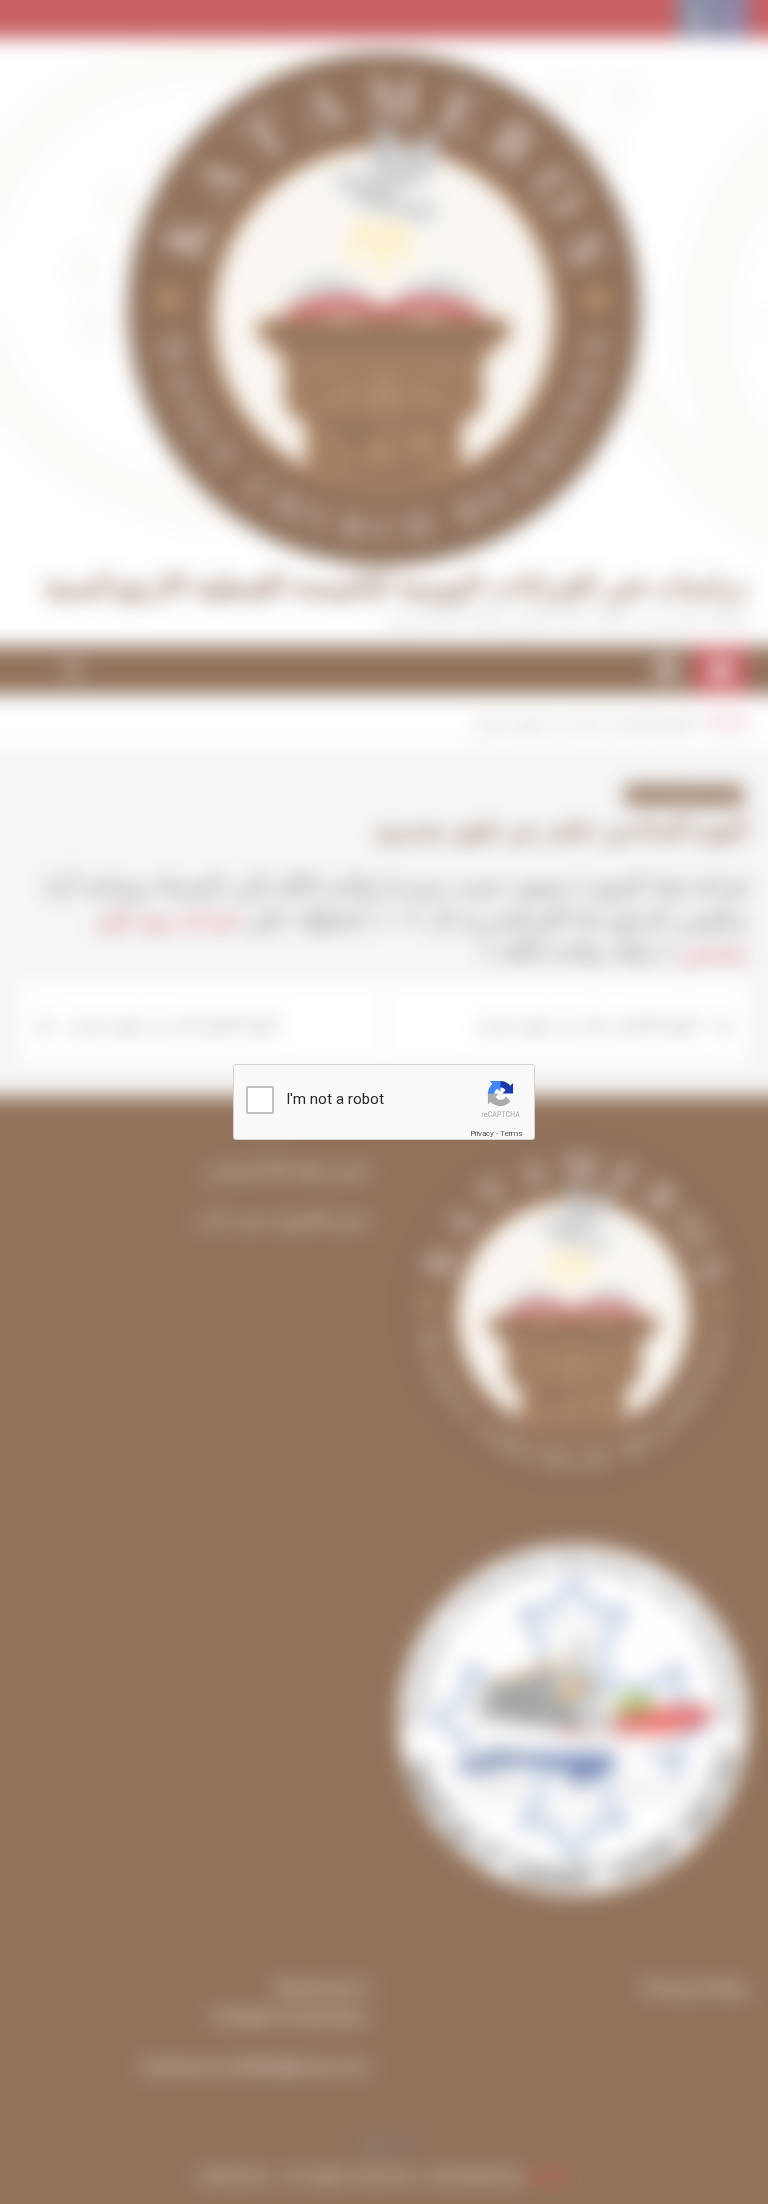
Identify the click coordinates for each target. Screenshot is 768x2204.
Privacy (482, 1133)
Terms (511, 1133)
